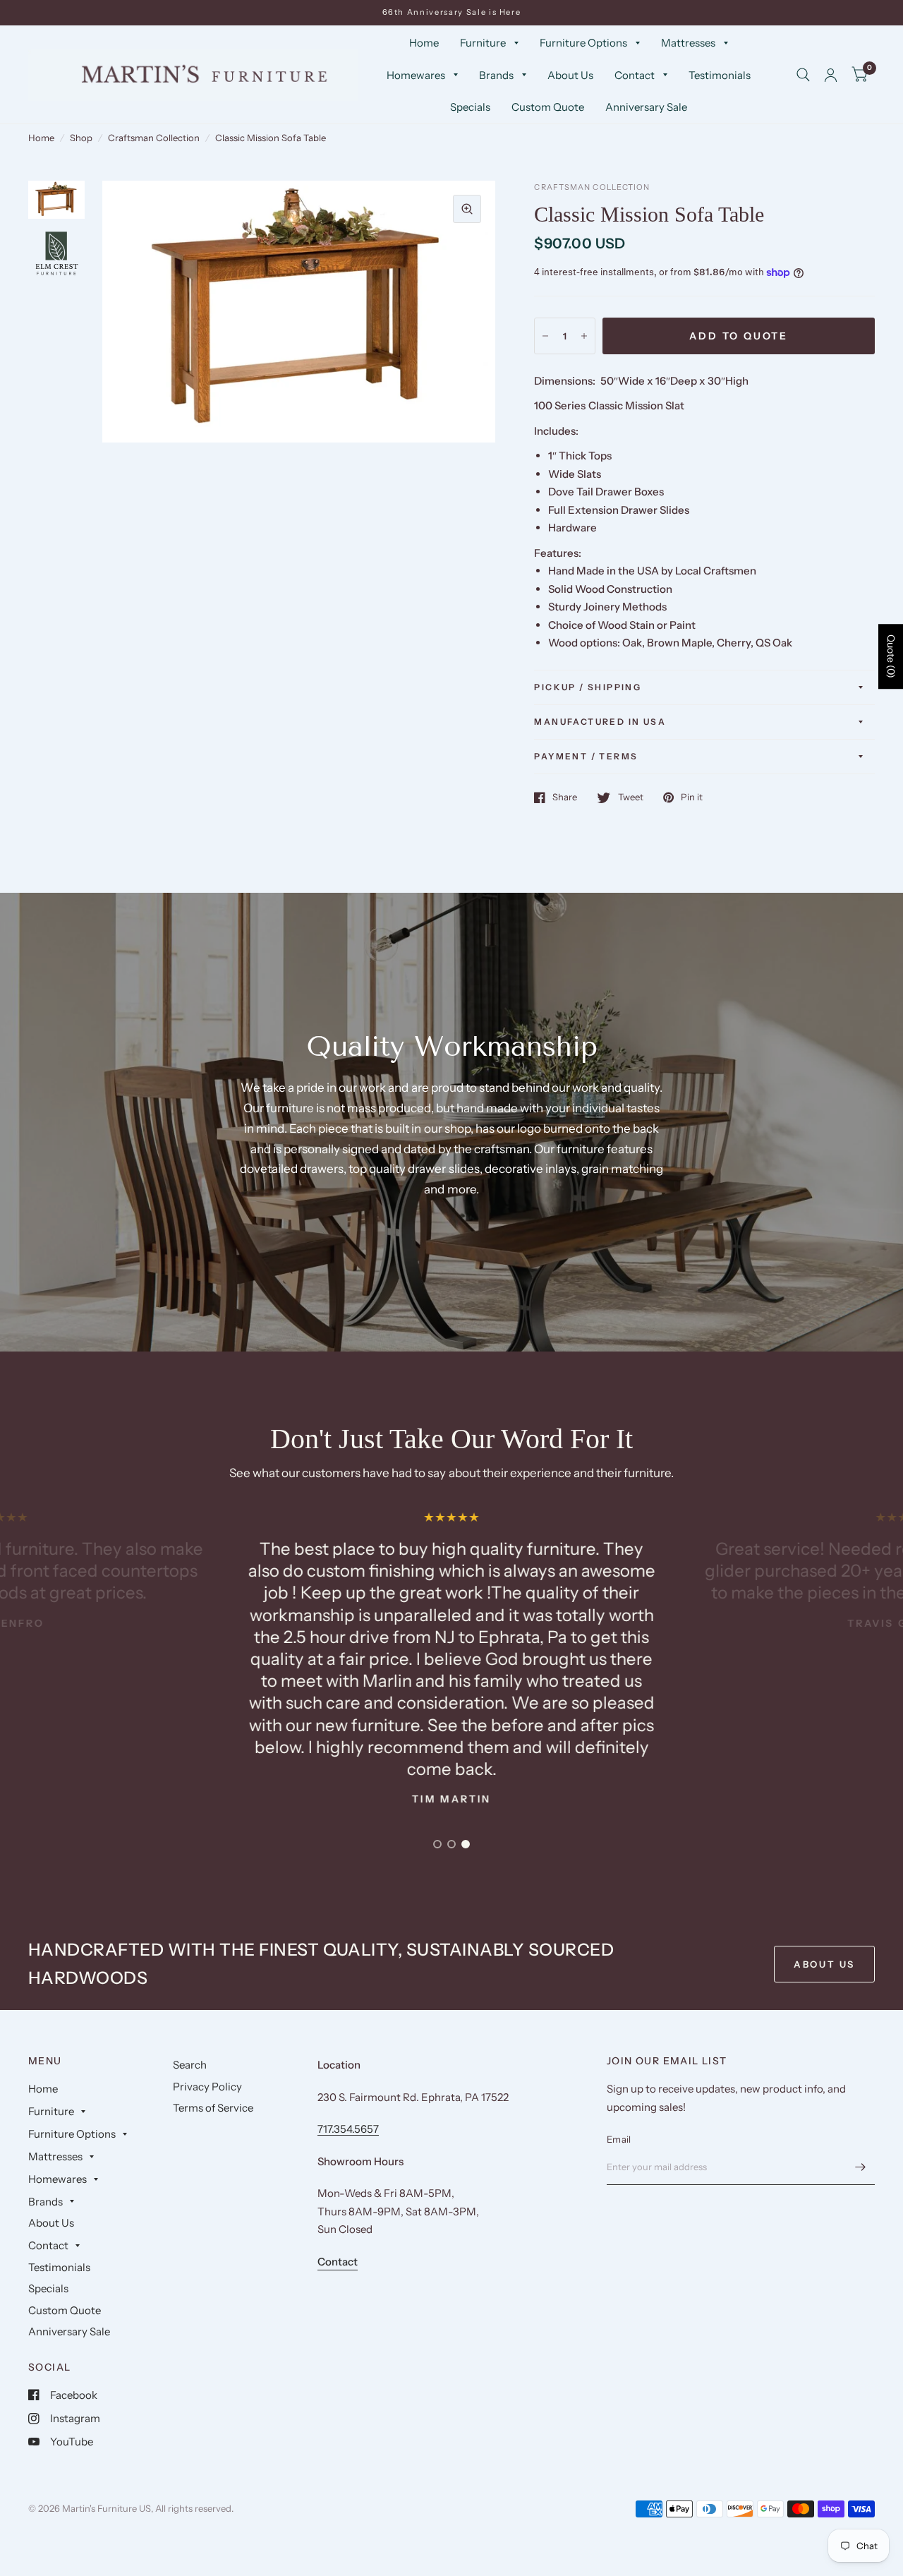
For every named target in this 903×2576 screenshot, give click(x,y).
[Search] (803, 75)
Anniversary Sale (646, 107)
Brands (496, 75)
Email (619, 2139)
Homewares (416, 75)
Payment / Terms (586, 756)
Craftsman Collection (154, 138)
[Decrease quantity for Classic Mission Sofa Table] (545, 336)
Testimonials (720, 75)
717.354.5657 (348, 2129)
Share (565, 798)
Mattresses (688, 43)
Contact (635, 75)
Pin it (692, 798)
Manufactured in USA (600, 722)
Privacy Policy (207, 2087)
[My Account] (831, 75)
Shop (81, 138)
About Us (570, 75)
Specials (470, 107)
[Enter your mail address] (861, 2167)
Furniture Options (583, 43)
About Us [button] (824, 1964)
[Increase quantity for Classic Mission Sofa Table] (584, 336)
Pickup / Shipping (588, 687)
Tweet (630, 798)
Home (424, 43)
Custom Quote (548, 107)
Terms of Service (213, 2108)
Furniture (483, 43)
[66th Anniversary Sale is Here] (452, 12)
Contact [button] (338, 2262)
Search (190, 2065)
